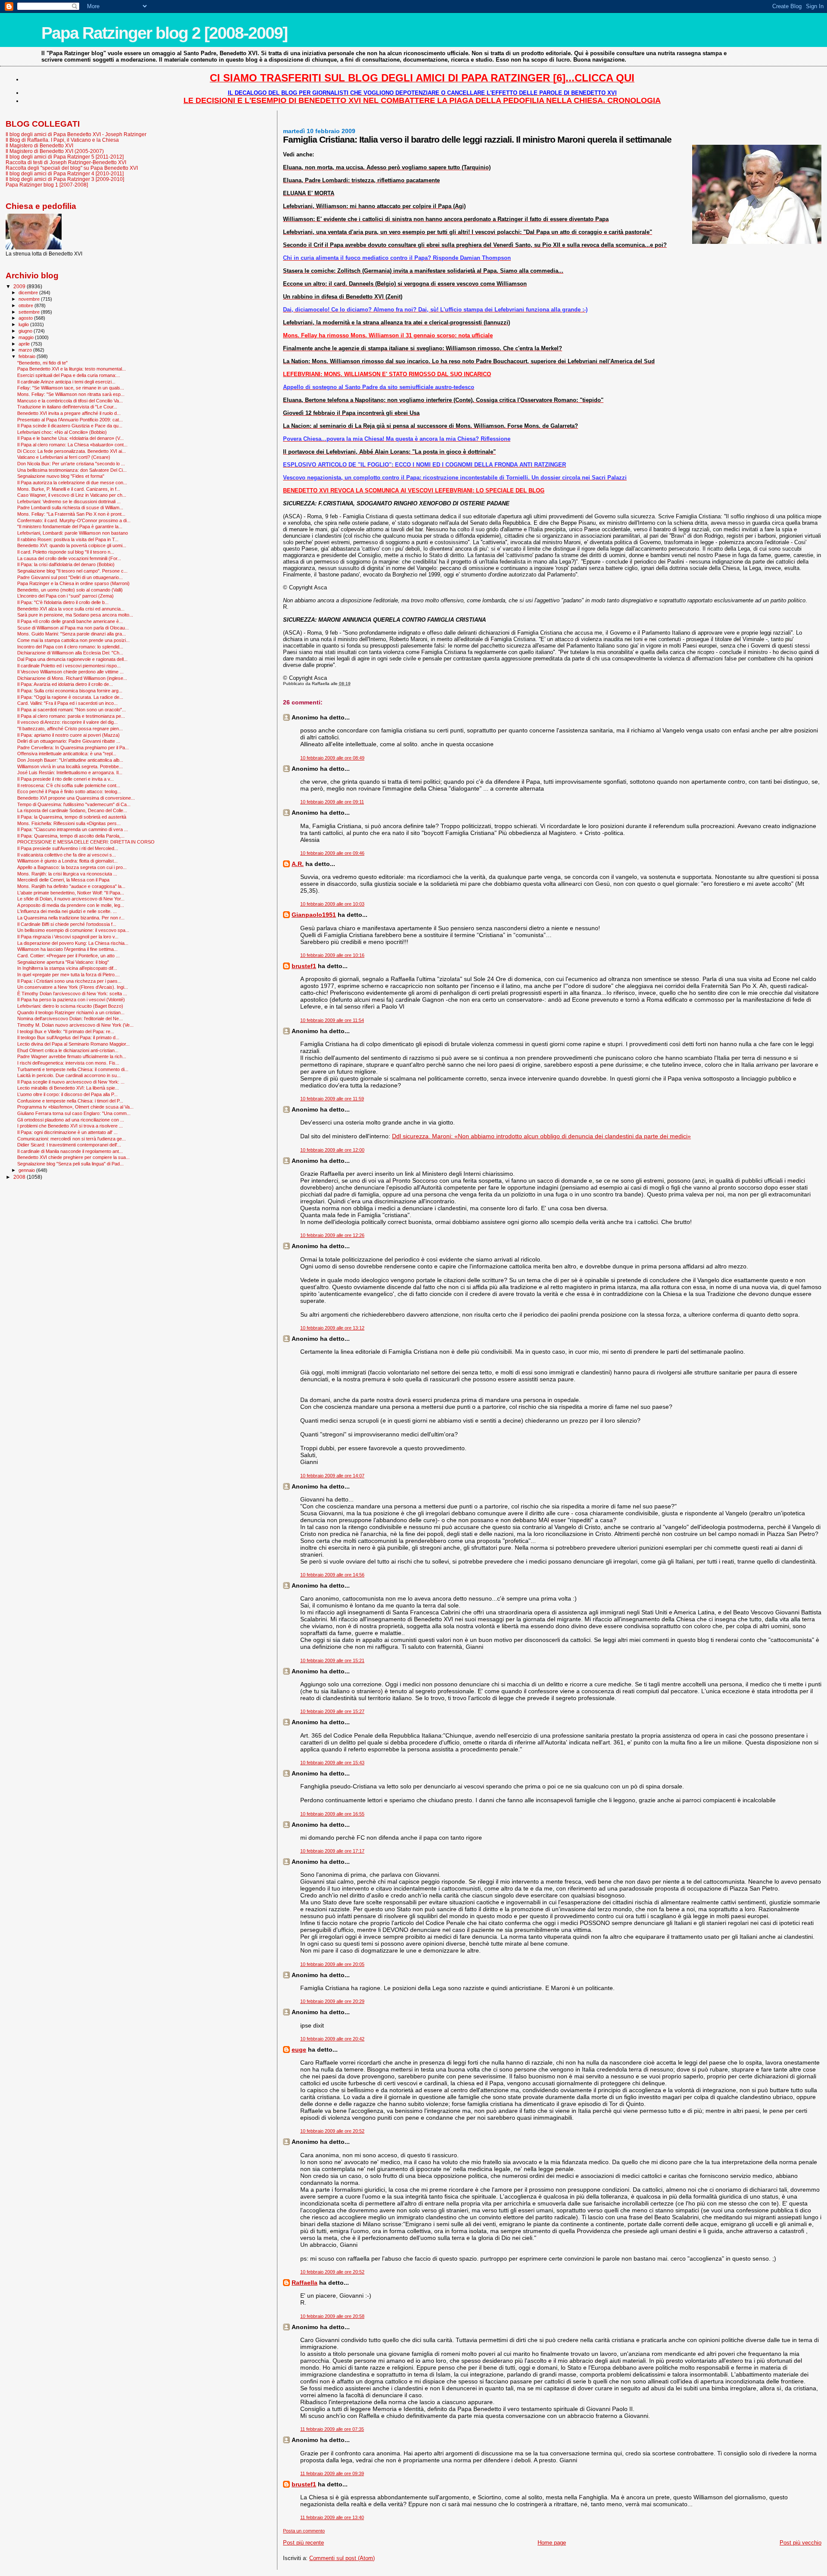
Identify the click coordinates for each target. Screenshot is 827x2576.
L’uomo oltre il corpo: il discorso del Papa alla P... (67, 1094)
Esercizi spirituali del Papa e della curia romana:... (69, 375)
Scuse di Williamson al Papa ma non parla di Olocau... (73, 628)
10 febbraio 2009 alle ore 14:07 (332, 1476)
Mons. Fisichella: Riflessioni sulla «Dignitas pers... (69, 823)
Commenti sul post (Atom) (342, 2558)
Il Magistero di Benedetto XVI (39, 145)
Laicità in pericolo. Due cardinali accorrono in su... (69, 1075)
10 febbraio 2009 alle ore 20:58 (332, 2316)
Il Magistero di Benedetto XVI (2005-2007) (55, 151)
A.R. (298, 864)
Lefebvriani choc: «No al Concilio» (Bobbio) (62, 432)
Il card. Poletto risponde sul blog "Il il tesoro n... (66, 552)
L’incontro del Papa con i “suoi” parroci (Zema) (65, 596)
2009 (20, 286)
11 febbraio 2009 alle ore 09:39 (332, 2473)
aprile (25, 344)
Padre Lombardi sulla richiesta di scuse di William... (70, 508)
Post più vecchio (801, 2543)
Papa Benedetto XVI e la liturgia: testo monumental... (72, 369)
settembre (30, 312)
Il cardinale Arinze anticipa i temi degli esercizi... (66, 382)
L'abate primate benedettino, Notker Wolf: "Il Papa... (71, 893)
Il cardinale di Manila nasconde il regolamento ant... (70, 1151)
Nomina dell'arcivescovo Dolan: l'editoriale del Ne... (70, 1019)
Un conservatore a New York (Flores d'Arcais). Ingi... (73, 987)
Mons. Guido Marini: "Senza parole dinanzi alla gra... (72, 634)
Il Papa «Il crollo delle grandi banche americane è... (70, 621)
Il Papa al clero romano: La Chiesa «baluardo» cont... (72, 445)
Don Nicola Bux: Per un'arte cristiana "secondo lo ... (71, 464)
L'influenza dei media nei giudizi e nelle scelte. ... (67, 911)
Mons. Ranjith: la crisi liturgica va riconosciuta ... (67, 874)
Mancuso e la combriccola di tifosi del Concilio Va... (70, 401)
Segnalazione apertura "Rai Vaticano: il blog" (63, 962)
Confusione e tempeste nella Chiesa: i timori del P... (70, 1101)
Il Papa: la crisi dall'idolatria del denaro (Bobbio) (66, 564)
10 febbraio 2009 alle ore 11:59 (332, 1099)
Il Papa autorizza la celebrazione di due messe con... (72, 483)
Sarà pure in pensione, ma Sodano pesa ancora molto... (75, 615)
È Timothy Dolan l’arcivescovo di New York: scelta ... (72, 994)
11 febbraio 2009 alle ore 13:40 (332, 2517)
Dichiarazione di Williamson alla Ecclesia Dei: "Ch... (70, 653)
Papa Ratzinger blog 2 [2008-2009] (164, 33)
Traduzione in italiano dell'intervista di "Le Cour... (67, 407)
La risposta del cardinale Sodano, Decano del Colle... (72, 810)
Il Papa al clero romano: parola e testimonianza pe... (71, 716)
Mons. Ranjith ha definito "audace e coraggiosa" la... (71, 886)
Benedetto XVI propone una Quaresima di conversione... (76, 798)
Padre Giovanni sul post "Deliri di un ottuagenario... (70, 577)
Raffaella (305, 2283)
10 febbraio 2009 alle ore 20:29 (332, 2001)
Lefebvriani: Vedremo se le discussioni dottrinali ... (69, 501)
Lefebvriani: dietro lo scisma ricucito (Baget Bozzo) (70, 1006)
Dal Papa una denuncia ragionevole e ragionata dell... (72, 659)
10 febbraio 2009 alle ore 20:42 (332, 2039)
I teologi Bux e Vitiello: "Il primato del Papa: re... (66, 1031)
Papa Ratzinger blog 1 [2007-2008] (47, 185)
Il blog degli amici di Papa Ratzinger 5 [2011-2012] (65, 157)
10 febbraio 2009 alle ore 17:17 (332, 1851)
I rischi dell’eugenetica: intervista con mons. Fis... (68, 1063)
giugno (26, 331)
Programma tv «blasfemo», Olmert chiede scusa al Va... (75, 1107)
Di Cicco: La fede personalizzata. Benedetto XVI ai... (72, 451)
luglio (24, 324)
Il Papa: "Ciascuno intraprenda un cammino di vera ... (73, 829)
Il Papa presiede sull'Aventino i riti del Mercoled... (68, 848)
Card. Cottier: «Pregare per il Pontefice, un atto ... (68, 956)
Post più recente (303, 2543)
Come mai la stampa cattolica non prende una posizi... (73, 640)
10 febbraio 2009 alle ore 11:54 (332, 1020)
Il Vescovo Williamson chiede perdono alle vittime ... (70, 672)
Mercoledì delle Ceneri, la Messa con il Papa (63, 880)
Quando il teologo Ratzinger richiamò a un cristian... (71, 1012)
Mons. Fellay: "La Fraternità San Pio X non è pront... (71, 514)
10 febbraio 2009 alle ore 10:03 (332, 904)
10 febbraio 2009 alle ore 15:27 (332, 1711)
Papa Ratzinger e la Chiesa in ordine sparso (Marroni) (73, 583)
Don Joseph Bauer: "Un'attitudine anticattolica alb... (70, 760)
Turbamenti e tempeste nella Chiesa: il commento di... (73, 1069)
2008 (20, 1177)
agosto (26, 318)
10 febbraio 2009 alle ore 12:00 (332, 1150)
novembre (30, 299)
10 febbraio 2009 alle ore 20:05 (332, 1964)
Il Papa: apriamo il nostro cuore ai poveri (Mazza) (68, 735)
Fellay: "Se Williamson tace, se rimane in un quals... (71, 388)
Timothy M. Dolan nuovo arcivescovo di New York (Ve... (75, 1025)
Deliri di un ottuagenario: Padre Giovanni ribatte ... (69, 741)
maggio (27, 337)
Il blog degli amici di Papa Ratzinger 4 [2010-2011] (65, 173)
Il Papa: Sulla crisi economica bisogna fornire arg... (70, 691)
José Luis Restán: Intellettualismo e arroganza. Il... (70, 772)
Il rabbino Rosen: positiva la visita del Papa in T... (68, 539)
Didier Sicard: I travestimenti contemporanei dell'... (69, 1145)
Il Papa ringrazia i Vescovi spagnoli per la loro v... (68, 937)
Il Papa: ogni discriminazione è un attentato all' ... (67, 1132)
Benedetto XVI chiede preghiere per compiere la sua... (73, 1157)
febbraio (28, 356)
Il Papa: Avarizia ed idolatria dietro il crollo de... (65, 684)
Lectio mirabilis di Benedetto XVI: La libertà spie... (68, 1088)
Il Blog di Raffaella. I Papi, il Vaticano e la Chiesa (62, 140)
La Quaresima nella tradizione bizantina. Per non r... (71, 918)
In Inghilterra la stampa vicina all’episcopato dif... (67, 968)
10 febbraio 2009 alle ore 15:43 (332, 1763)
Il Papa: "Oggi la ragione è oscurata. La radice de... (70, 697)
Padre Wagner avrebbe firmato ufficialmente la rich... (72, 1056)
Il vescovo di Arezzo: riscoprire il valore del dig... (67, 722)
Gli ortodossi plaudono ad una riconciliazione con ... (71, 1120)
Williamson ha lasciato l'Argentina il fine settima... (67, 949)
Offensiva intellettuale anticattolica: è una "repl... (67, 754)
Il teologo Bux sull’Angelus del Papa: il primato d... (68, 1037)
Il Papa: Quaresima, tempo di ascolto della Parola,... (71, 836)
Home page (552, 2543)
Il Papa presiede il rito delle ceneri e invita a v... (65, 779)
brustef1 (304, 966)
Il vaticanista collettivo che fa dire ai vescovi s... (67, 855)
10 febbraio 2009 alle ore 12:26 (332, 1235)
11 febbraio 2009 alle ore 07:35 (332, 2429)
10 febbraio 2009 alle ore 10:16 (332, 955)
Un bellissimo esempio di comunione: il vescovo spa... (73, 930)
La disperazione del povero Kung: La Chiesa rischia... (73, 943)
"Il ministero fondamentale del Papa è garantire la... (70, 526)
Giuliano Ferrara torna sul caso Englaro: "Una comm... (74, 1113)
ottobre (26, 305)
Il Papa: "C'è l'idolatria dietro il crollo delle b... (63, 602)
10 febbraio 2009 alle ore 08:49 (332, 758)
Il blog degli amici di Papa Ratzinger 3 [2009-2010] (65, 179)
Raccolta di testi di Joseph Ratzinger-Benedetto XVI (66, 162)
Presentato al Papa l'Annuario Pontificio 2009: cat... (70, 420)
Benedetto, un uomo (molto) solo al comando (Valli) (70, 590)
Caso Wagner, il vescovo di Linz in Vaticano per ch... (72, 495)
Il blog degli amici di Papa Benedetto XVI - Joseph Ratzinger (76, 134)
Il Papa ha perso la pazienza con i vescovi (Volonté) (71, 1000)
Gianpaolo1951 (314, 915)
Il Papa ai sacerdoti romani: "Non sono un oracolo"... (72, 710)
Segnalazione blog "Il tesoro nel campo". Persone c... (72, 571)
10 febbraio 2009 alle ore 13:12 (332, 1328)
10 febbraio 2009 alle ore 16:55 (332, 1814)
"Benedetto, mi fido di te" (42, 363)
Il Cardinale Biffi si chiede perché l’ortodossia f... (67, 924)
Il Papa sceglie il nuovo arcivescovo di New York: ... (71, 1082)
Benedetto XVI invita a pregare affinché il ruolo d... (69, 413)
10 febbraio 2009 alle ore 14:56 (332, 1575)
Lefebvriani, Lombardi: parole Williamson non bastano (73, 533)
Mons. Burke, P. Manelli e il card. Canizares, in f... (69, 489)
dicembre (29, 293)
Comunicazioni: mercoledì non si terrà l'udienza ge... (72, 1139)
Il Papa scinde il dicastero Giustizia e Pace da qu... (70, 426)
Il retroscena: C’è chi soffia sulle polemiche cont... (69, 785)
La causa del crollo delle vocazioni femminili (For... (69, 558)
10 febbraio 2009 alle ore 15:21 (332, 1660)
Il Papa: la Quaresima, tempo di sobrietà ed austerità (72, 817)
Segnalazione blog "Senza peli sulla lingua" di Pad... (70, 1164)
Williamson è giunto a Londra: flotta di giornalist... (67, 861)
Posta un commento (304, 2531)
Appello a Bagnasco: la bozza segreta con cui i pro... (72, 867)
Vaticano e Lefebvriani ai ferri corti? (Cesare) (64, 457)
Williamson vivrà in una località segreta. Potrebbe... (70, 766)
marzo (26, 350)
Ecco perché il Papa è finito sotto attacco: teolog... (69, 791)
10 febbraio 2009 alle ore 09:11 (332, 802)
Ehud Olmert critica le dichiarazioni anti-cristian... (68, 1050)
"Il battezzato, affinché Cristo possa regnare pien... (70, 729)
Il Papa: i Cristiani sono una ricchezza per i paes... (69, 981)
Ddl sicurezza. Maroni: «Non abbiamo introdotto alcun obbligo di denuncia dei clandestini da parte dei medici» (541, 1136)
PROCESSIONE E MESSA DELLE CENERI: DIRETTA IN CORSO (86, 842)
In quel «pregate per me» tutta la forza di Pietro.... (68, 975)
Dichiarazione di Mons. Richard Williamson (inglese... (72, 678)
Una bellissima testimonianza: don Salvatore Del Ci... (72, 470)
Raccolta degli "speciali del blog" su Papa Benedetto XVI (72, 168)
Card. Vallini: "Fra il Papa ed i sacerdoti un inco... (67, 703)
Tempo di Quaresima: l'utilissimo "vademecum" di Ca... (74, 804)
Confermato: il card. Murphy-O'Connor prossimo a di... (74, 520)
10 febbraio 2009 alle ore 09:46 (332, 853)
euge (299, 2050)
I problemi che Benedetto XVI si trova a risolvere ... (70, 1126)
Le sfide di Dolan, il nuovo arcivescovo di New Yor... (71, 899)
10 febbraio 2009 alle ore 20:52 (332, 2131)
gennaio (27, 1170)
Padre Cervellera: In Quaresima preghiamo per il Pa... (73, 748)
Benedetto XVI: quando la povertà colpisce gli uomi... (72, 545)
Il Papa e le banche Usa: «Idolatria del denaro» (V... (70, 438)
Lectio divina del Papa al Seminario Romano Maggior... (73, 1044)
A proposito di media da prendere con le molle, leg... (71, 905)
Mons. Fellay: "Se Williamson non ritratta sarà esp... (71, 394)
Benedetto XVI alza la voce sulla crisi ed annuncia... (71, 609)
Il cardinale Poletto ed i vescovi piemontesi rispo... (69, 666)
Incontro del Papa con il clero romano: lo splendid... (70, 647)
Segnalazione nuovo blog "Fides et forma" (61, 476)
